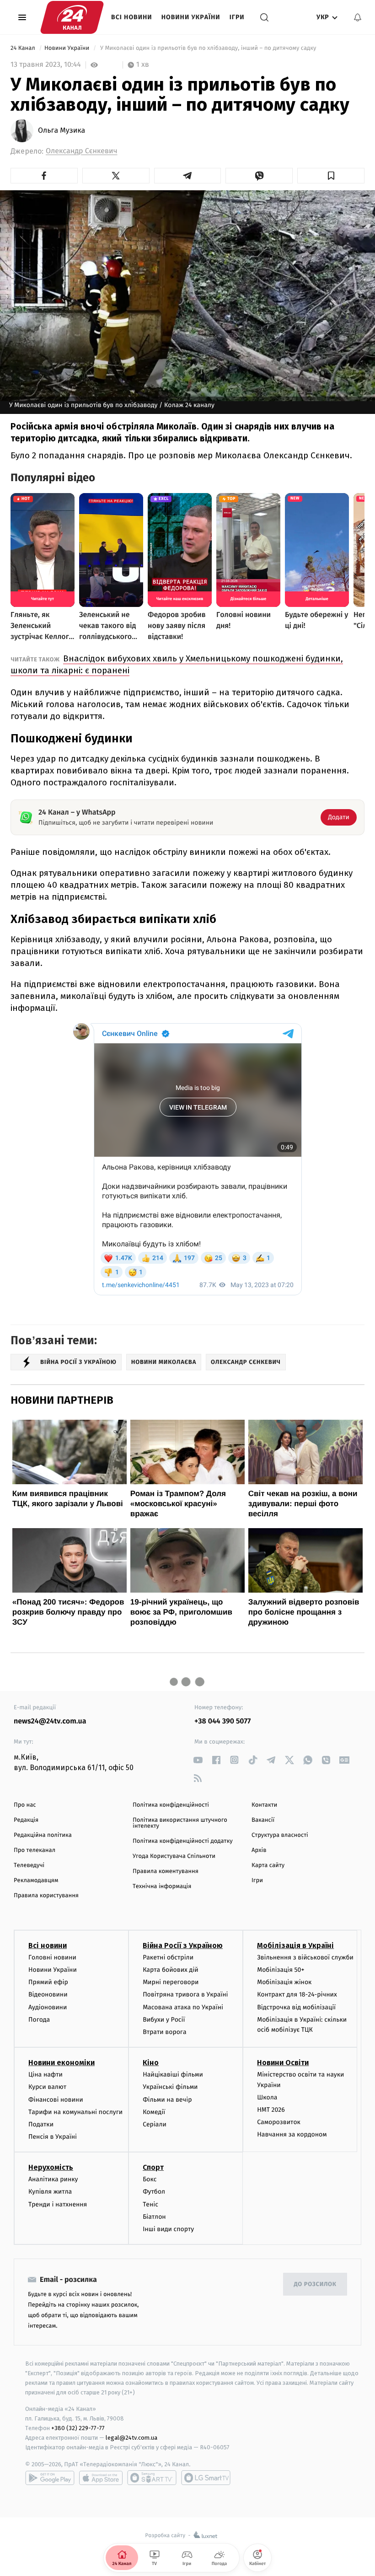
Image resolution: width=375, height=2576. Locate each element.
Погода (39, 2020)
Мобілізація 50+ (281, 1970)
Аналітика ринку (53, 2179)
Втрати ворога (164, 2032)
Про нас (25, 1805)
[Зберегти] (331, 176)
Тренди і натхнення (58, 2204)
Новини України (191, 17)
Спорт (153, 2167)
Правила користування (46, 1896)
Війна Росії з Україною (183, 1945)
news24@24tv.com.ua (50, 1721)
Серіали (155, 2124)
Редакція (26, 1820)
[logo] (72, 17)
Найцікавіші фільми (173, 2074)
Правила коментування (166, 1871)
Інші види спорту (168, 2229)
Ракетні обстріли (168, 1957)
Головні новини (52, 1957)
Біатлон (154, 2217)
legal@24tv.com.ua (131, 2438)
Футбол (154, 2192)
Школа (267, 2097)
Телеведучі (29, 1865)
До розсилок (315, 2284)
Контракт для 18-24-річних (297, 1994)
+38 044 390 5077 (222, 1721)
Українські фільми (170, 2087)
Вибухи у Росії (164, 2020)
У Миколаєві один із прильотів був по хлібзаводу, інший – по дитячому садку (208, 48)
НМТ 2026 (271, 2110)
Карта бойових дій (171, 1970)
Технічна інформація (162, 1886)
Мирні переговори (171, 1982)
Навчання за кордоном (292, 2134)
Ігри (237, 17)
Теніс (150, 2204)
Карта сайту (268, 1865)
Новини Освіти (283, 2063)
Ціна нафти (46, 2074)
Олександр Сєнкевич (81, 151)
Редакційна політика (43, 1835)
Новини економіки (62, 2063)
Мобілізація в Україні (295, 1945)
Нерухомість (51, 2167)
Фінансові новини (56, 2100)
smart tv (152, 2478)
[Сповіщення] (358, 17)
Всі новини (132, 17)
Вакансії (263, 1820)
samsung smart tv (206, 2478)
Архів (259, 1850)
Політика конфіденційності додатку (183, 1841)
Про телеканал (35, 1850)
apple (101, 2478)
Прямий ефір (48, 1982)
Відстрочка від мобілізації (296, 2007)
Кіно (151, 2063)
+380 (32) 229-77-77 (78, 2428)
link (198, 1760)
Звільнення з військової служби (305, 1957)
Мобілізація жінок (284, 1982)
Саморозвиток (279, 2122)
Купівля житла (50, 2192)
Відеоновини (48, 1994)
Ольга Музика (62, 131)
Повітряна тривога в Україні (185, 1994)
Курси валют (47, 2087)
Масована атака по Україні (183, 2007)
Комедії (154, 2112)
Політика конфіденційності (171, 1805)
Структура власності (280, 1835)
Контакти (264, 1805)
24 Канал (24, 48)
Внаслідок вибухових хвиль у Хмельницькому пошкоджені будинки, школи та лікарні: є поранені (177, 664)
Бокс (150, 2179)
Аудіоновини (48, 2007)
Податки (41, 2124)
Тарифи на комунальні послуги (75, 2112)
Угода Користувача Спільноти (174, 1856)
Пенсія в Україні (53, 2137)
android (50, 2478)
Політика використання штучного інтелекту (180, 1823)
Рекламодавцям (36, 1881)
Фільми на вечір (167, 2100)
